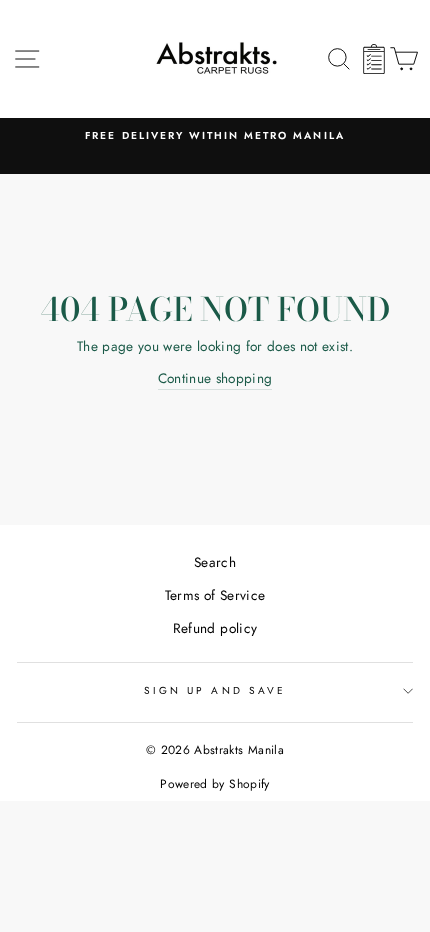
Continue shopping (215, 378)
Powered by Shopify (214, 784)
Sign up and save (215, 690)
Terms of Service (215, 595)
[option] (215, 136)
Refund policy (215, 628)
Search (215, 562)
